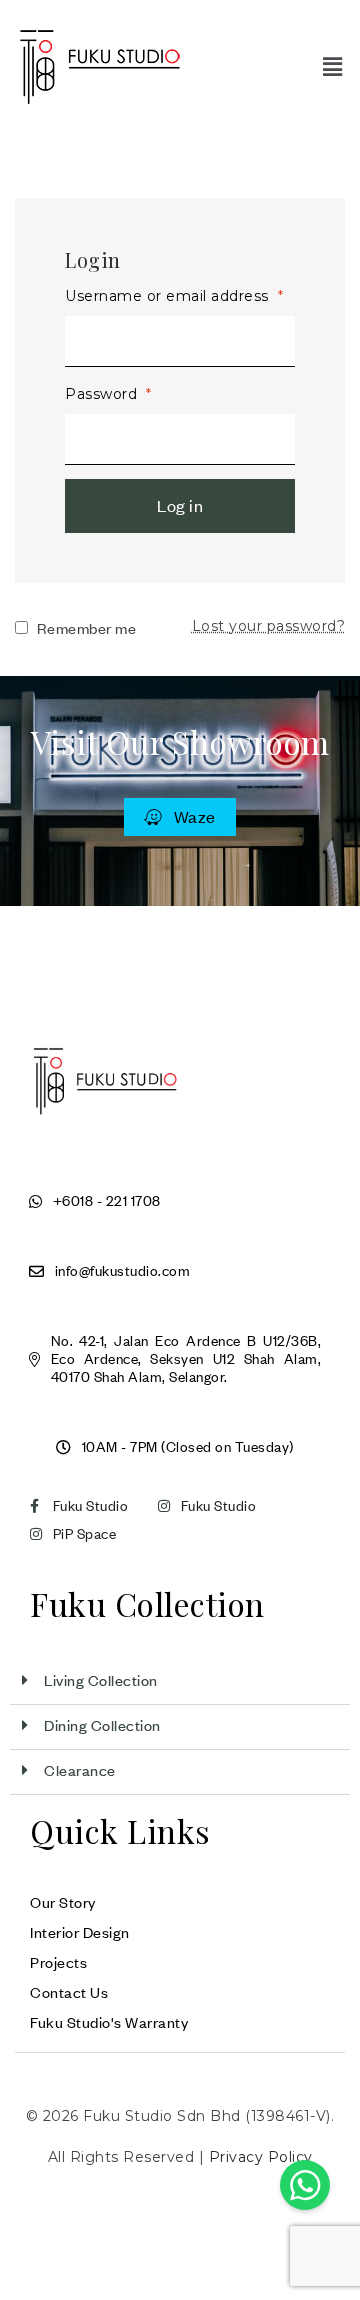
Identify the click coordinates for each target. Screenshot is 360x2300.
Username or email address (174, 296)
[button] (332, 66)
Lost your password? (269, 626)
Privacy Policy (261, 2157)
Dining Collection (102, 1725)
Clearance (80, 1770)
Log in (180, 505)
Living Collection (101, 1680)
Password (108, 394)
